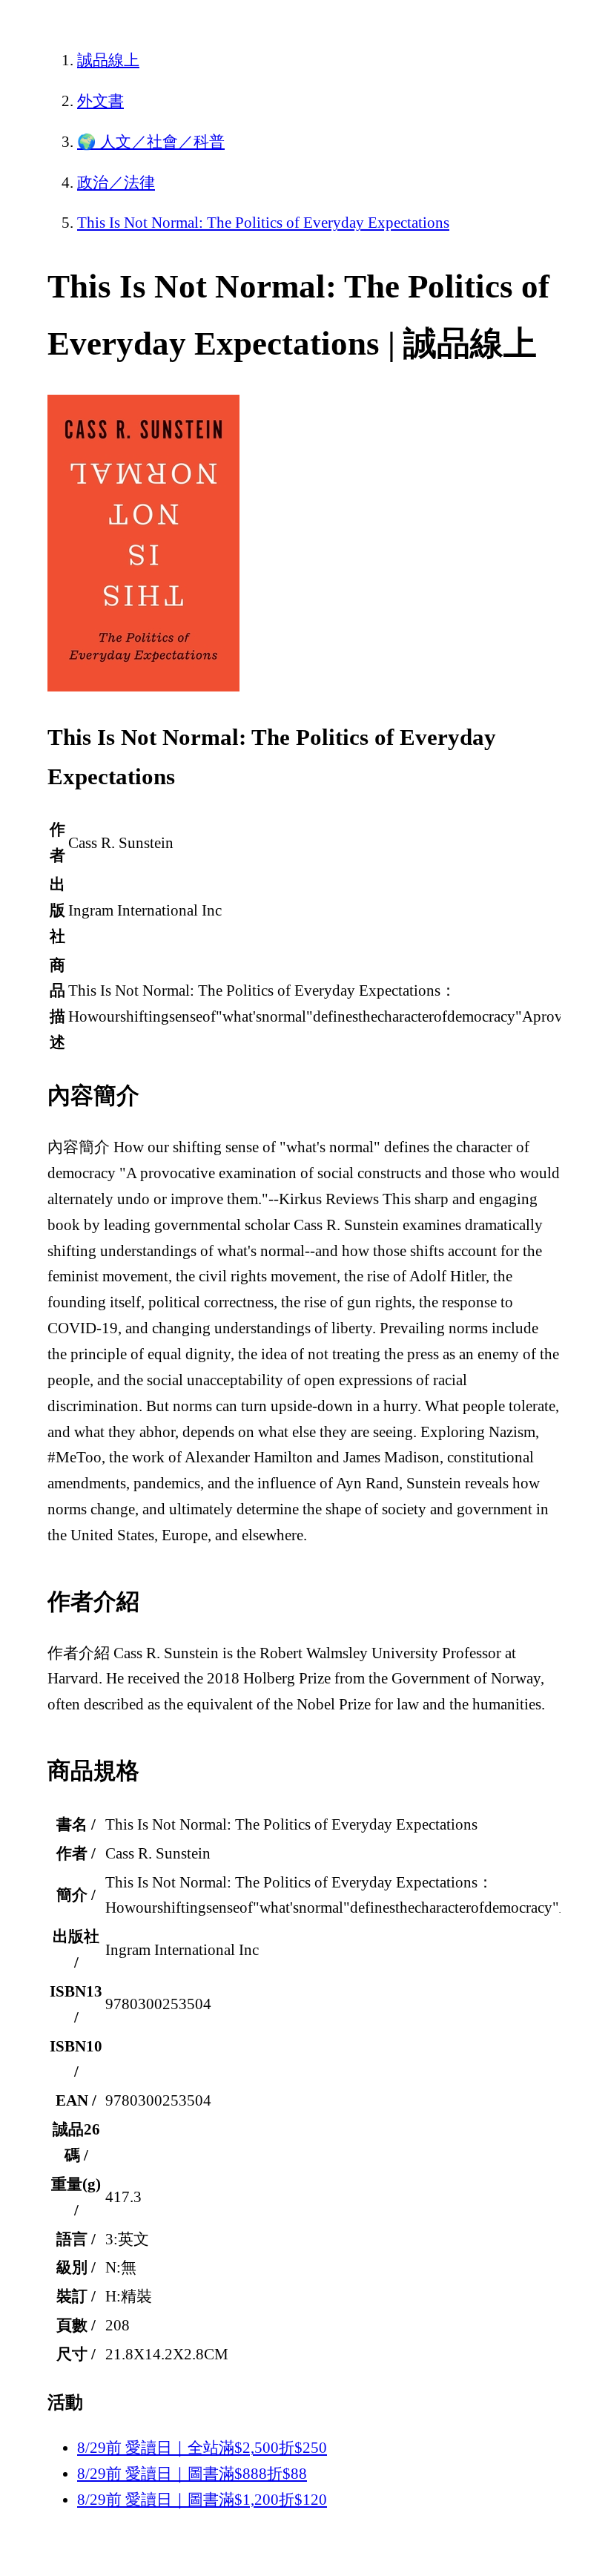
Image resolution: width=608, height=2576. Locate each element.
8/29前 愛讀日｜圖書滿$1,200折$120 (202, 2500)
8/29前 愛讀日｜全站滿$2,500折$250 (202, 2448)
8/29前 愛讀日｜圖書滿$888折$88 (192, 2474)
